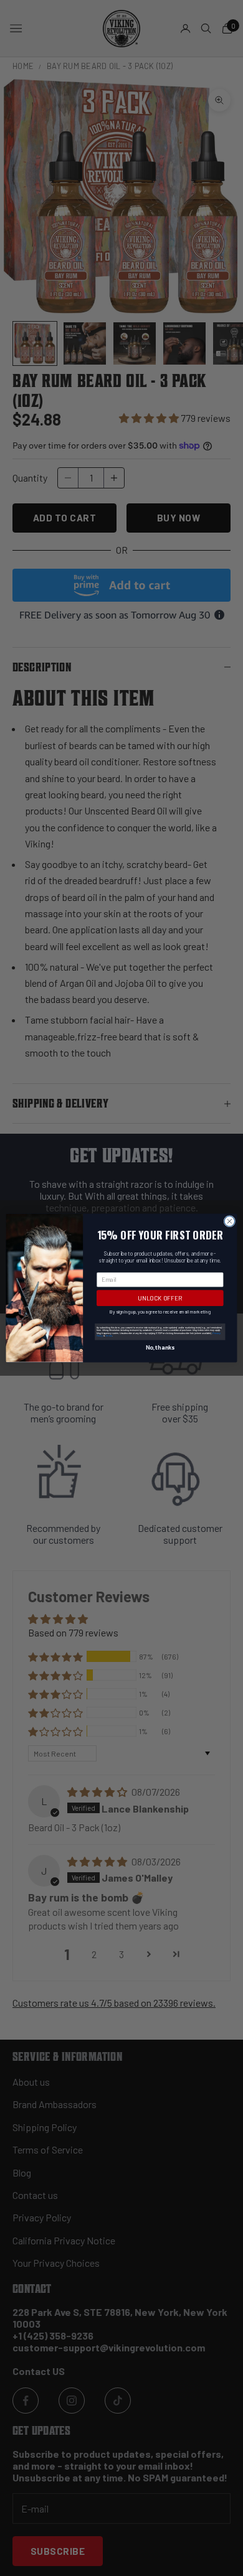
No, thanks (160, 1347)
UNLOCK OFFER (160, 1298)
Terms (108, 1336)
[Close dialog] (230, 1221)
